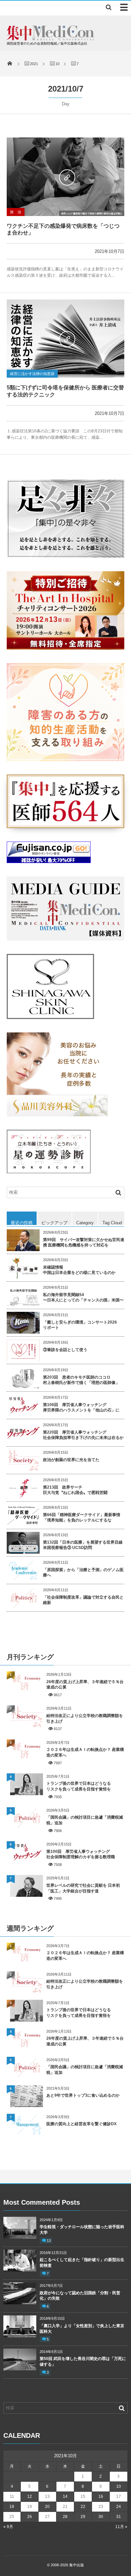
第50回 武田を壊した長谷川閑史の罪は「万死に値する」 (83, 2362)
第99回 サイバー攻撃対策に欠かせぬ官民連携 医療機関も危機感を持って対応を (84, 1243)
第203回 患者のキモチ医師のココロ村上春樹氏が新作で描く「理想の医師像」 (81, 1380)
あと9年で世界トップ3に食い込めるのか (83, 2095)
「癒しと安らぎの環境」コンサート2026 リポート (80, 1325)
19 (30, 2507)
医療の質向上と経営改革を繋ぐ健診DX (81, 2124)
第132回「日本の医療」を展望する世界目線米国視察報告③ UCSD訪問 (83, 1545)
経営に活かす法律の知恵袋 (32, 374)
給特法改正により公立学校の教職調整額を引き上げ (85, 1719)
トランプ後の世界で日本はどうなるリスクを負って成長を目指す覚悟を (79, 1786)
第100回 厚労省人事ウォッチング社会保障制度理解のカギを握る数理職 (81, 1854)
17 (119, 2497)
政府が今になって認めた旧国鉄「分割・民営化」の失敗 (80, 2296)
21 (65, 2507)
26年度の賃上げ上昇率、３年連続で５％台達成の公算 (85, 1685)
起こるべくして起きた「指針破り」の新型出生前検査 (82, 2263)
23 (101, 2507)
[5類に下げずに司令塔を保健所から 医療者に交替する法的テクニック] (65, 339)
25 (12, 2517)
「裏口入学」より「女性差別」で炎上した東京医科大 (82, 2329)
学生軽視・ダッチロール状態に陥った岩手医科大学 (82, 2230)
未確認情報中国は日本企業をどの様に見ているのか (79, 1270)
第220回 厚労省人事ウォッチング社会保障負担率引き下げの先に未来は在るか (83, 1435)
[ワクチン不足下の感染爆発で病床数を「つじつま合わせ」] (65, 177)
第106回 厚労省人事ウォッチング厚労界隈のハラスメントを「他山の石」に (81, 1408)
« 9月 (8, 2527)
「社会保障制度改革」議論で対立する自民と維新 (83, 1600)
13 (49, 2241)
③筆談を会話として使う (65, 1350)
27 (47, 2517)
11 (12, 2497)
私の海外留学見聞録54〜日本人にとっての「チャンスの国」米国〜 (83, 1298)
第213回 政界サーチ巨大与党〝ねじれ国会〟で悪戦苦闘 (75, 1490)
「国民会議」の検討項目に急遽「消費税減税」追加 (85, 1820)
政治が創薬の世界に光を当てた (71, 1460)
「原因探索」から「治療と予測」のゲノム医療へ (83, 1573)
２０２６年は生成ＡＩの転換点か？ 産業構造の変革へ (85, 1752)
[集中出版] (51, 39)
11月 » (121, 2527)
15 (83, 2497)
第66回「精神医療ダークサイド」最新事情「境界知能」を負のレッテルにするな (82, 1518)
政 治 (16, 212)
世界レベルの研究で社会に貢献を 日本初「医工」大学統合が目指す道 (83, 1888)
